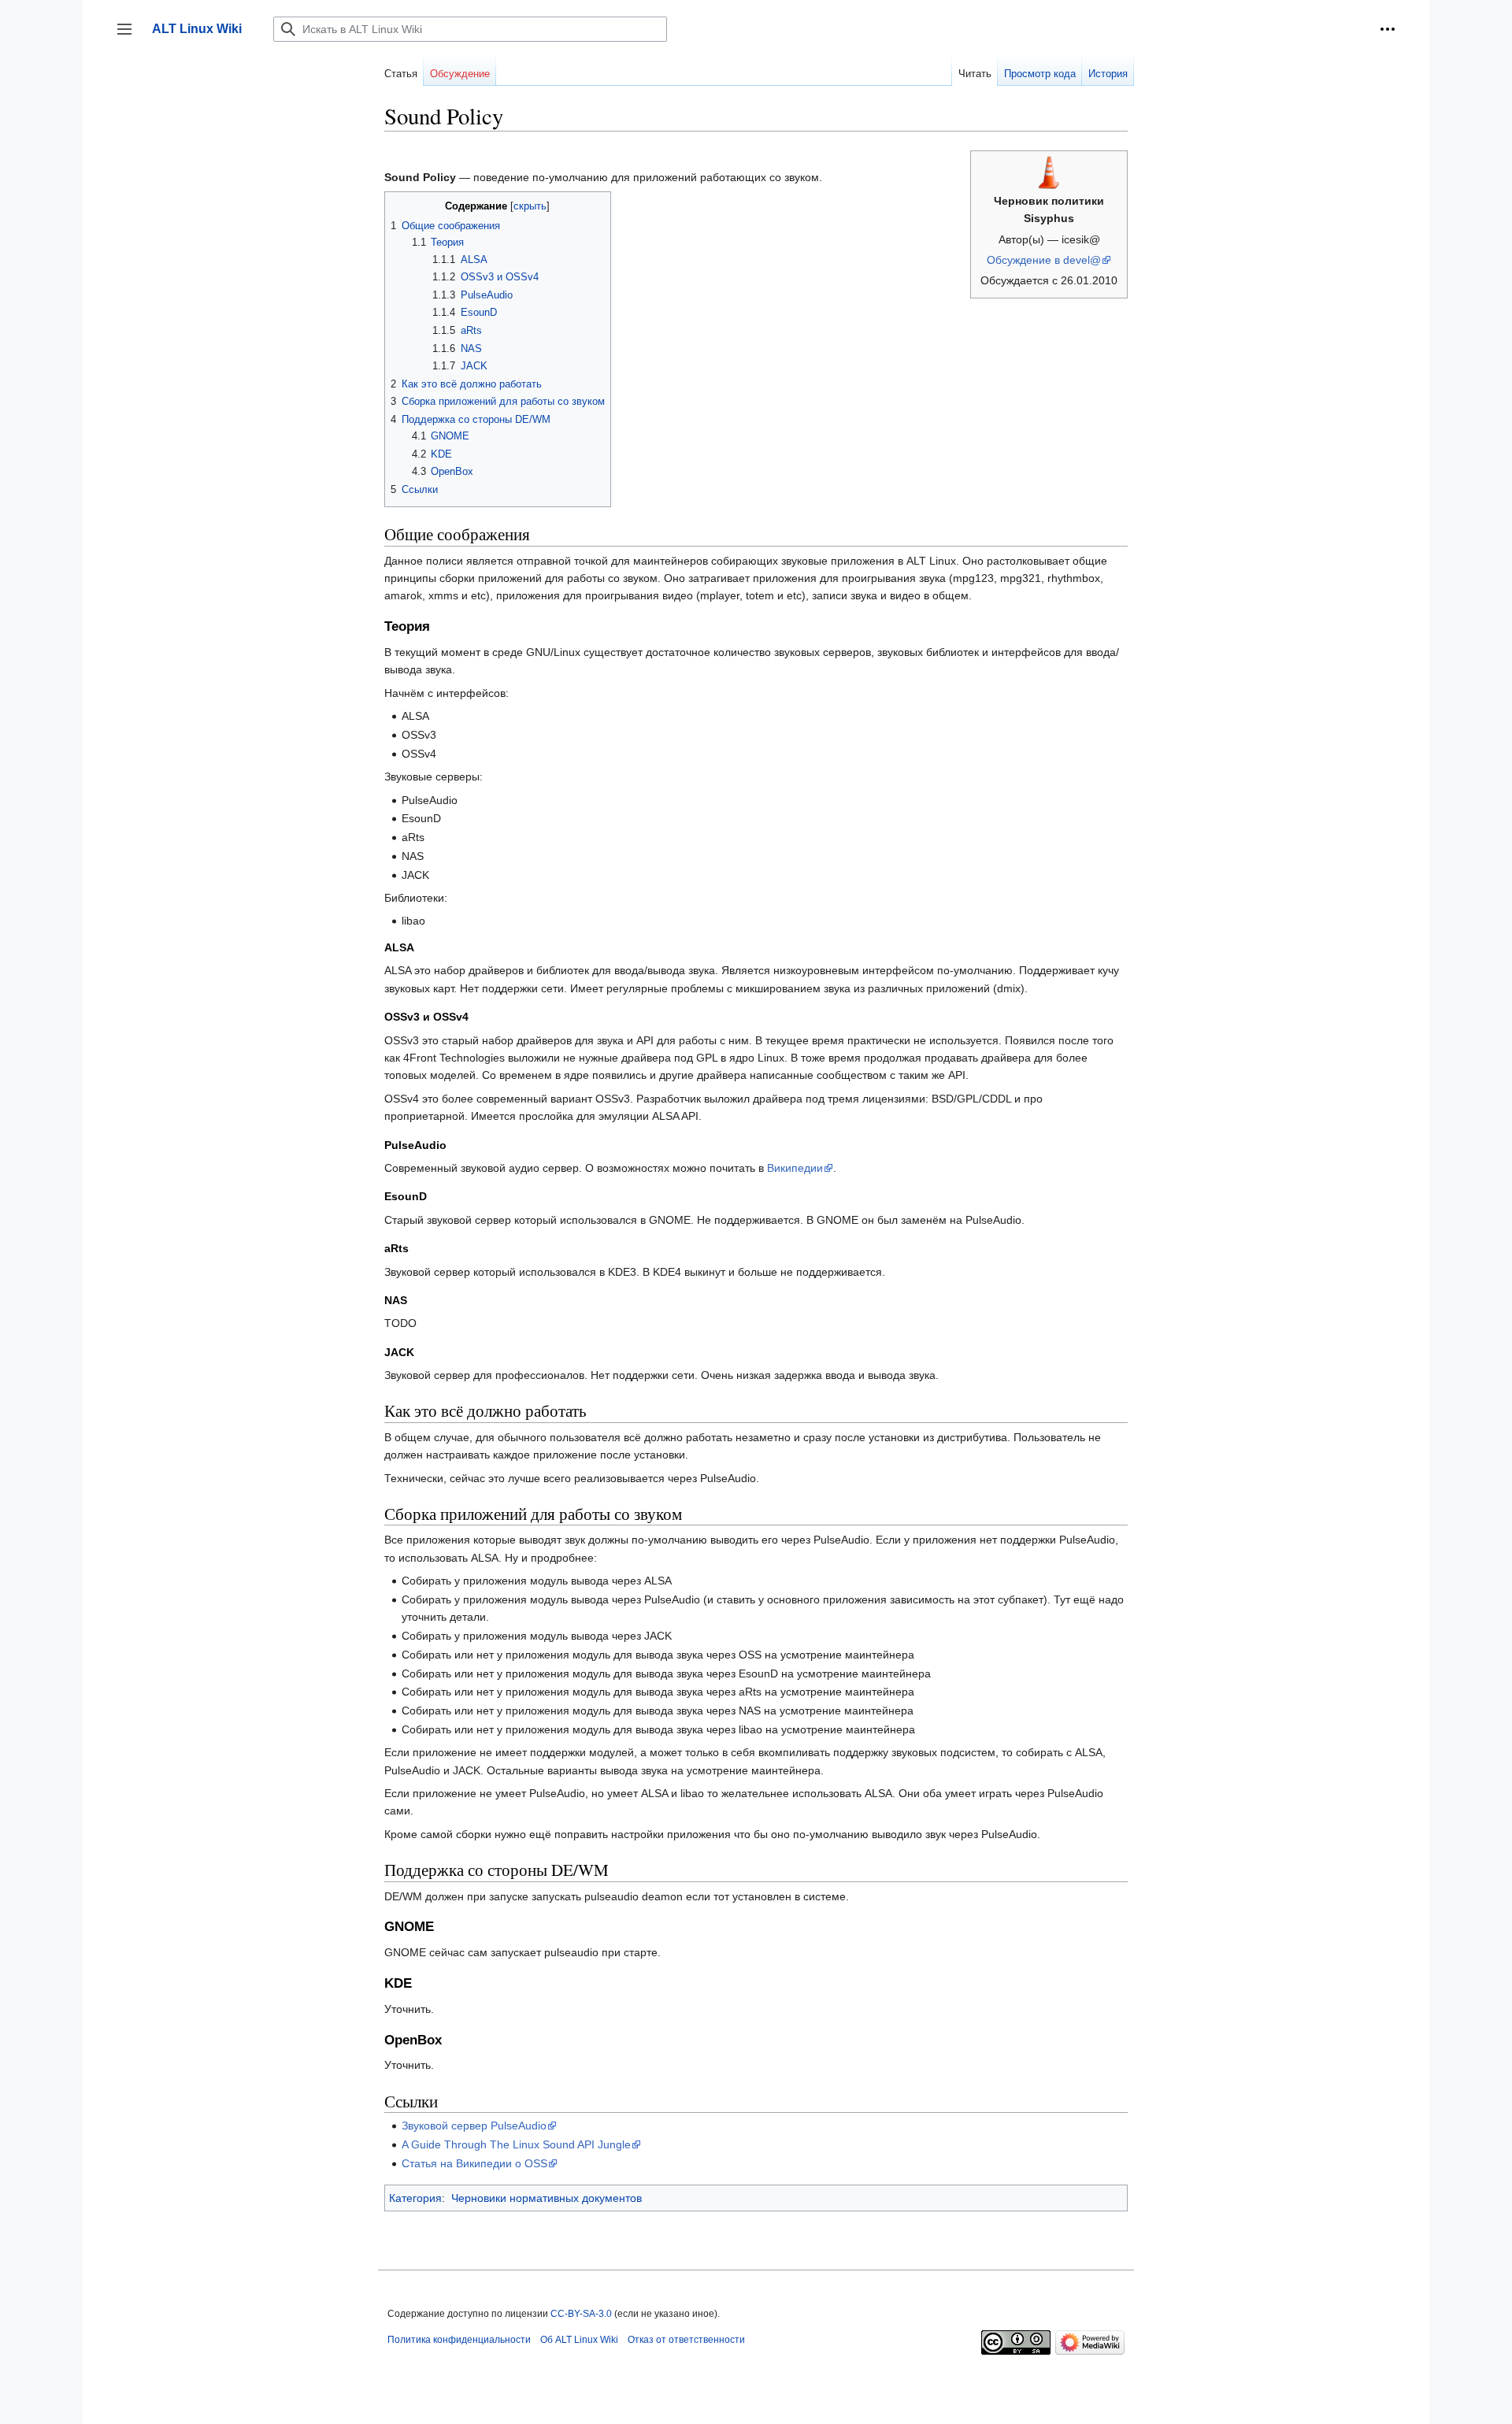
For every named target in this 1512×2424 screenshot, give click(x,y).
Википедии (795, 1168)
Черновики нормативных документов (547, 2198)
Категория (415, 2198)
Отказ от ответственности (686, 2340)
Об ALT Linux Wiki (579, 2340)
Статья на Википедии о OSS (474, 2163)
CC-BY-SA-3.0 (581, 2314)
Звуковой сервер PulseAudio (474, 2126)
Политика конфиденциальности (459, 2340)
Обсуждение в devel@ (1044, 260)
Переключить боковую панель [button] (130, 37)
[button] (1388, 29)
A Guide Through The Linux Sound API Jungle (516, 2144)
